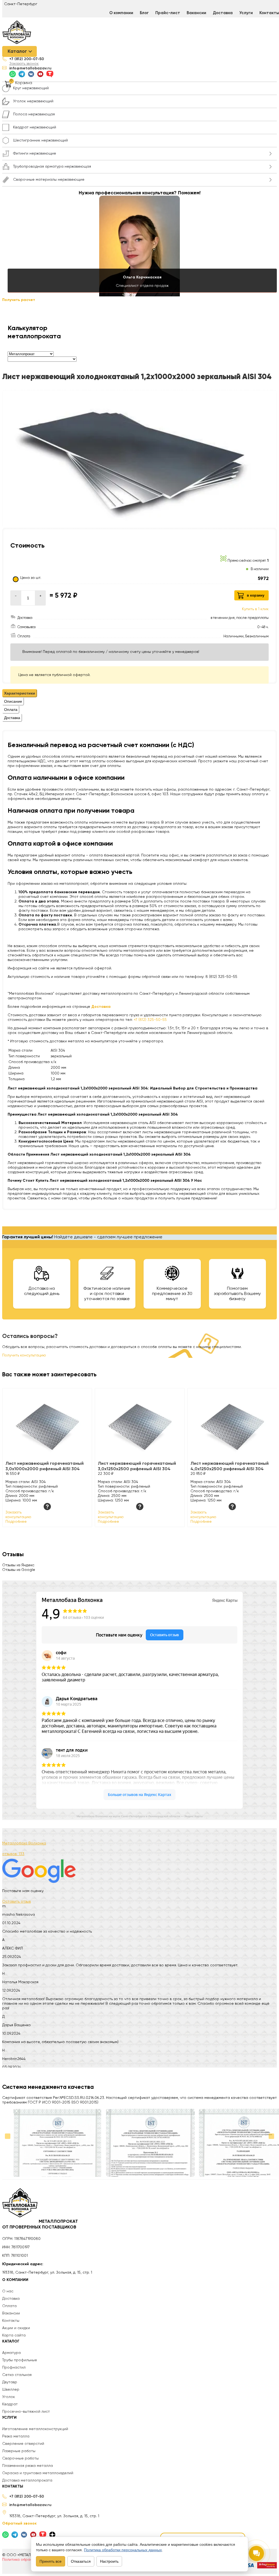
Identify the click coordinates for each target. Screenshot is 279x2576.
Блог (144, 13)
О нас (8, 2291)
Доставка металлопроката (27, 2480)
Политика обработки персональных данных (123, 2550)
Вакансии (196, 13)
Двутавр (10, 2382)
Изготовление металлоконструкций (35, 2429)
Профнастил (14, 2368)
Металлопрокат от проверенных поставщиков (40, 2225)
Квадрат (10, 2404)
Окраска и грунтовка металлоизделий (38, 2473)
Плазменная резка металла (28, 2466)
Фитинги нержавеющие (35, 153)
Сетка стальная (17, 2375)
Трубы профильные (20, 2360)
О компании (121, 13)
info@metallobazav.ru (30, 68)
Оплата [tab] (11, 710)
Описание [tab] (13, 701)
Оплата (9, 2306)
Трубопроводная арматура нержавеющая (52, 167)
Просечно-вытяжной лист (26, 2412)
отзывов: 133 (13, 1854)
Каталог (17, 51)
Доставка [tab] (12, 718)
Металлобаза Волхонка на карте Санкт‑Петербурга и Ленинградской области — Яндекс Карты (140, 1816)
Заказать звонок (24, 64)
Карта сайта (14, 2335)
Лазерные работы (19, 2451)
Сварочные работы (20, 2458)
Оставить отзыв (16, 1902)
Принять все (51, 2561)
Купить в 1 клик (255, 609)
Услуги (246, 13)
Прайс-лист (168, 13)
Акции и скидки (16, 2328)
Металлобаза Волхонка (24, 1843)
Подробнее (16, 1522)
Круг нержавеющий (31, 88)
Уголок (9, 2397)
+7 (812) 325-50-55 (150, 1020)
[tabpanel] (139, 860)
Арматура (11, 2353)
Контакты (11, 2321)
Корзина (24, 83)
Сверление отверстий (23, 2444)
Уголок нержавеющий (33, 101)
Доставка (223, 13)
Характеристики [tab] (20, 693)
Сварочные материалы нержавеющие (49, 180)
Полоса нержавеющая (34, 114)
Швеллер (11, 2390)
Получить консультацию (24, 1355)
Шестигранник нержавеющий (40, 140)
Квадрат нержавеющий (35, 127)
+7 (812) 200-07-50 (27, 59)
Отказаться (81, 2561)
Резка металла (16, 2436)
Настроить (109, 2561)
